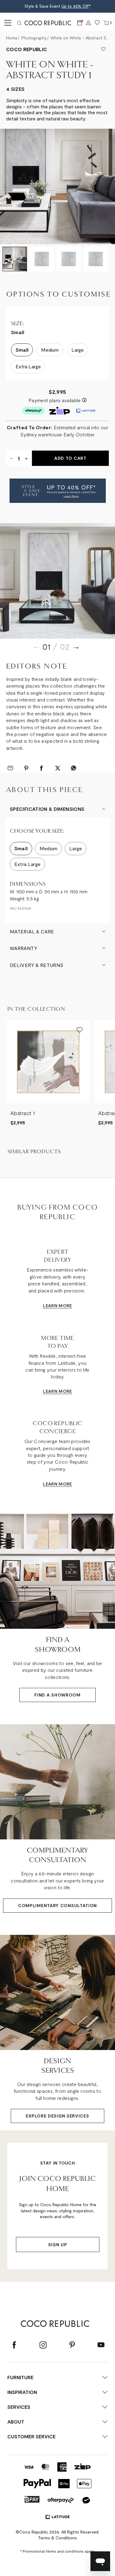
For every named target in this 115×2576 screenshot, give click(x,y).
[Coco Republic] (50, 23)
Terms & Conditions (57, 2538)
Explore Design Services (57, 2116)
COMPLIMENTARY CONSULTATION (57, 1905)
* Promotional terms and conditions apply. (58, 2551)
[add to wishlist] (103, 49)
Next (76, 647)
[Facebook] (14, 2345)
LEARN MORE (57, 1306)
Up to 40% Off (75, 6)
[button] (58, 491)
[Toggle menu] (7, 23)
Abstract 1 (23, 1113)
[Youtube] (101, 2345)
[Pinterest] (72, 2345)
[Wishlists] (97, 23)
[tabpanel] (57, 581)
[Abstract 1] (48, 1062)
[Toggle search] (19, 23)
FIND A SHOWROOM (57, 1695)
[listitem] (48, 1073)
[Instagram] (43, 2345)
